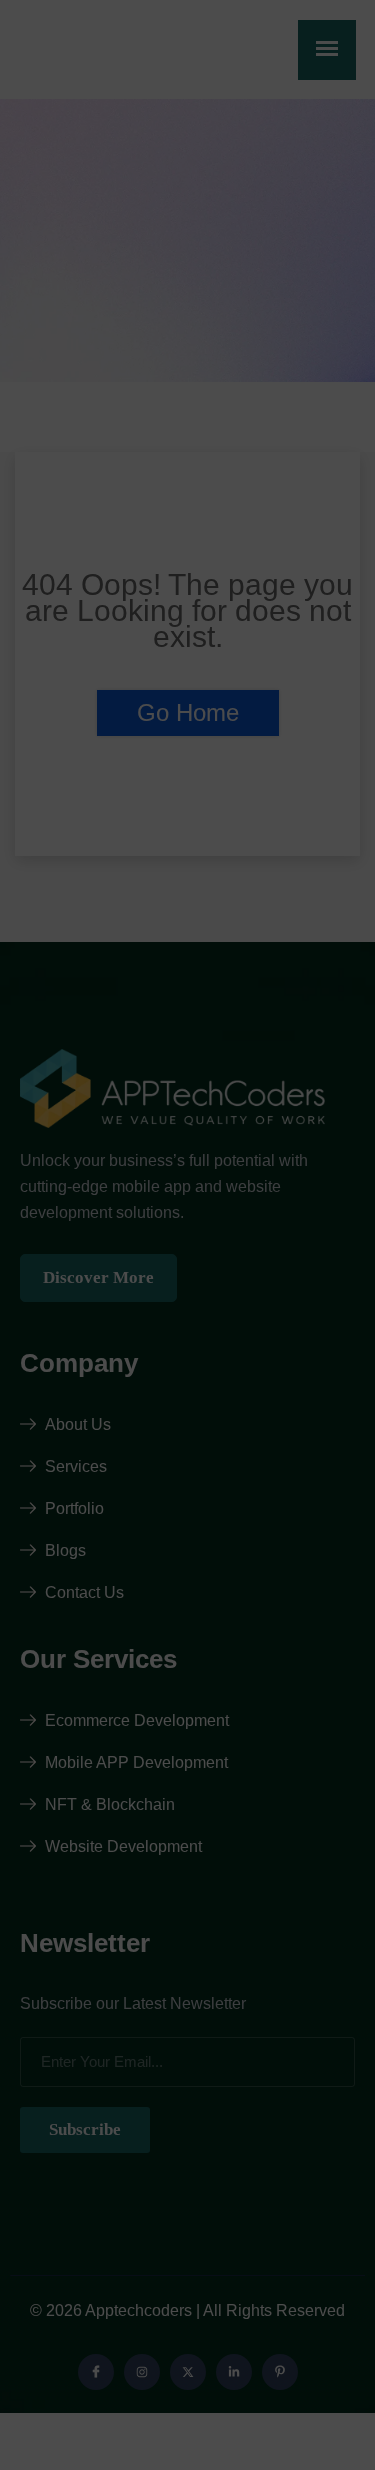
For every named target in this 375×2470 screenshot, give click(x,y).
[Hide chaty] (319, 2418)
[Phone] (319, 2356)
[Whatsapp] (319, 2294)
